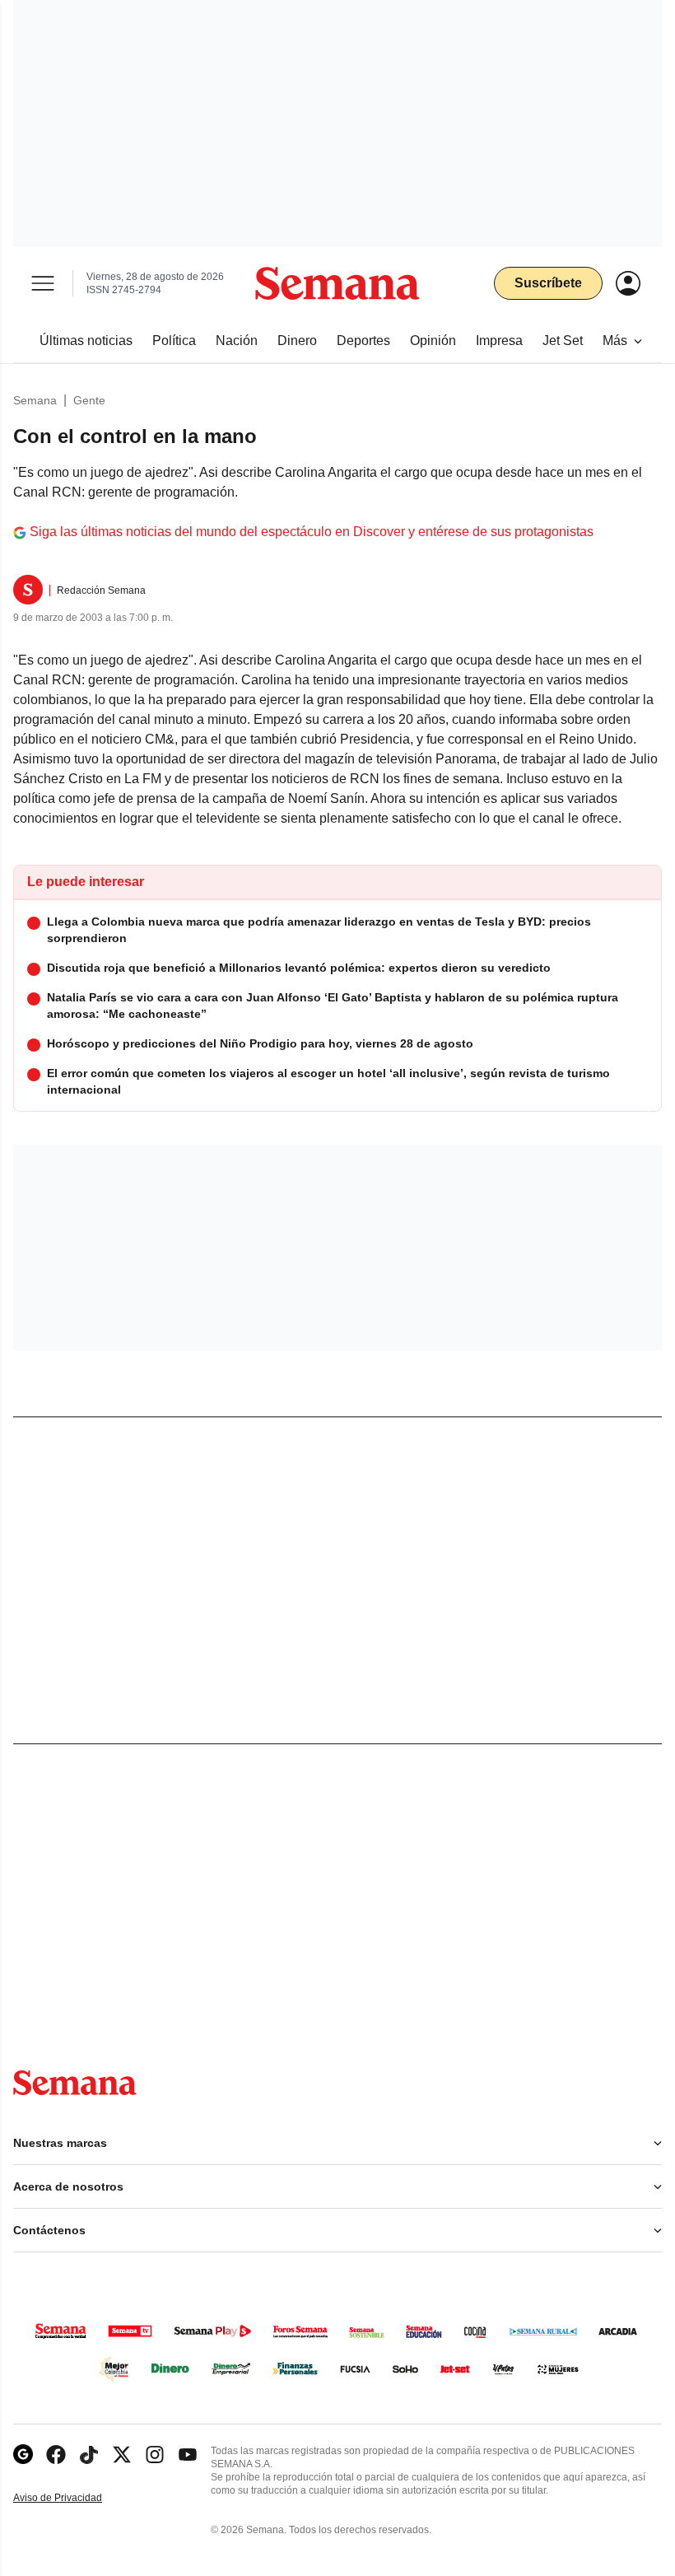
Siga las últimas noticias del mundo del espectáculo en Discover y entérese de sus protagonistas (312, 532)
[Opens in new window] (56, 2455)
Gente (89, 400)
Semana (35, 400)
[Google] (23, 2455)
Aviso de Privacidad (75, 2498)
